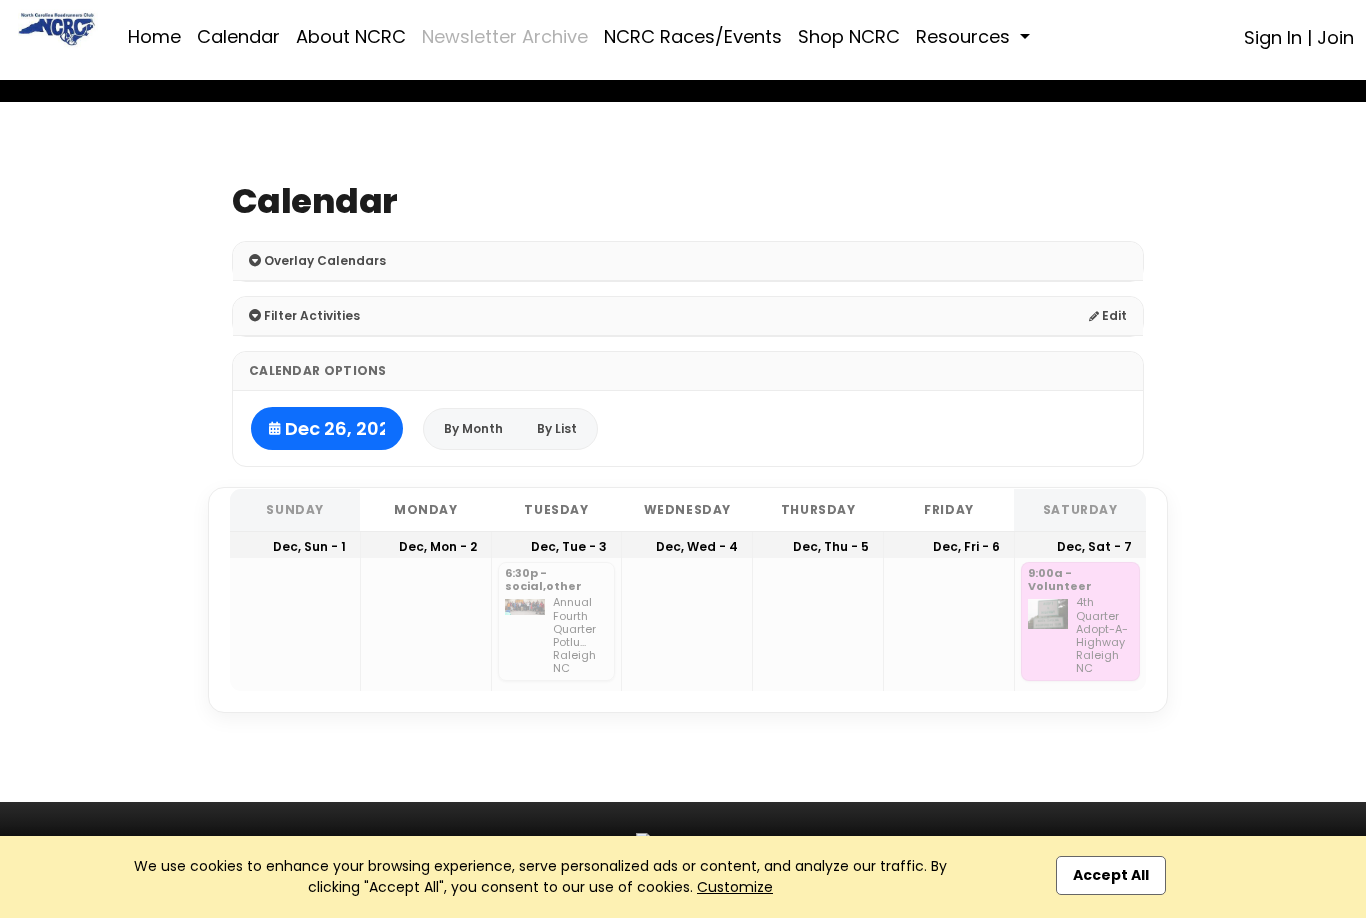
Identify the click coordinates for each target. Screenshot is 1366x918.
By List (557, 428)
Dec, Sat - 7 (1094, 546)
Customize (735, 887)
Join (1335, 37)
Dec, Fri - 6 (966, 546)
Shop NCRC (849, 36)
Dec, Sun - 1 (309, 546)
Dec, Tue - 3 (569, 546)
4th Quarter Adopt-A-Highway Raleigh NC (1102, 635)
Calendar (238, 36)
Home (154, 36)
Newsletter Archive (505, 36)
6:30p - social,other (543, 580)
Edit (1113, 315)
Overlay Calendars (323, 260)
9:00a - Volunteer (1060, 580)
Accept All (1111, 875)
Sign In (1273, 37)
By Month (473, 428)
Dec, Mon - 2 (438, 546)
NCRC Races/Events (693, 36)
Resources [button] (965, 36)
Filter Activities (310, 315)
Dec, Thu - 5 (831, 546)
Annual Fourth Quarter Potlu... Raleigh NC (574, 635)
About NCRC (351, 36)
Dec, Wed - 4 (697, 546)
